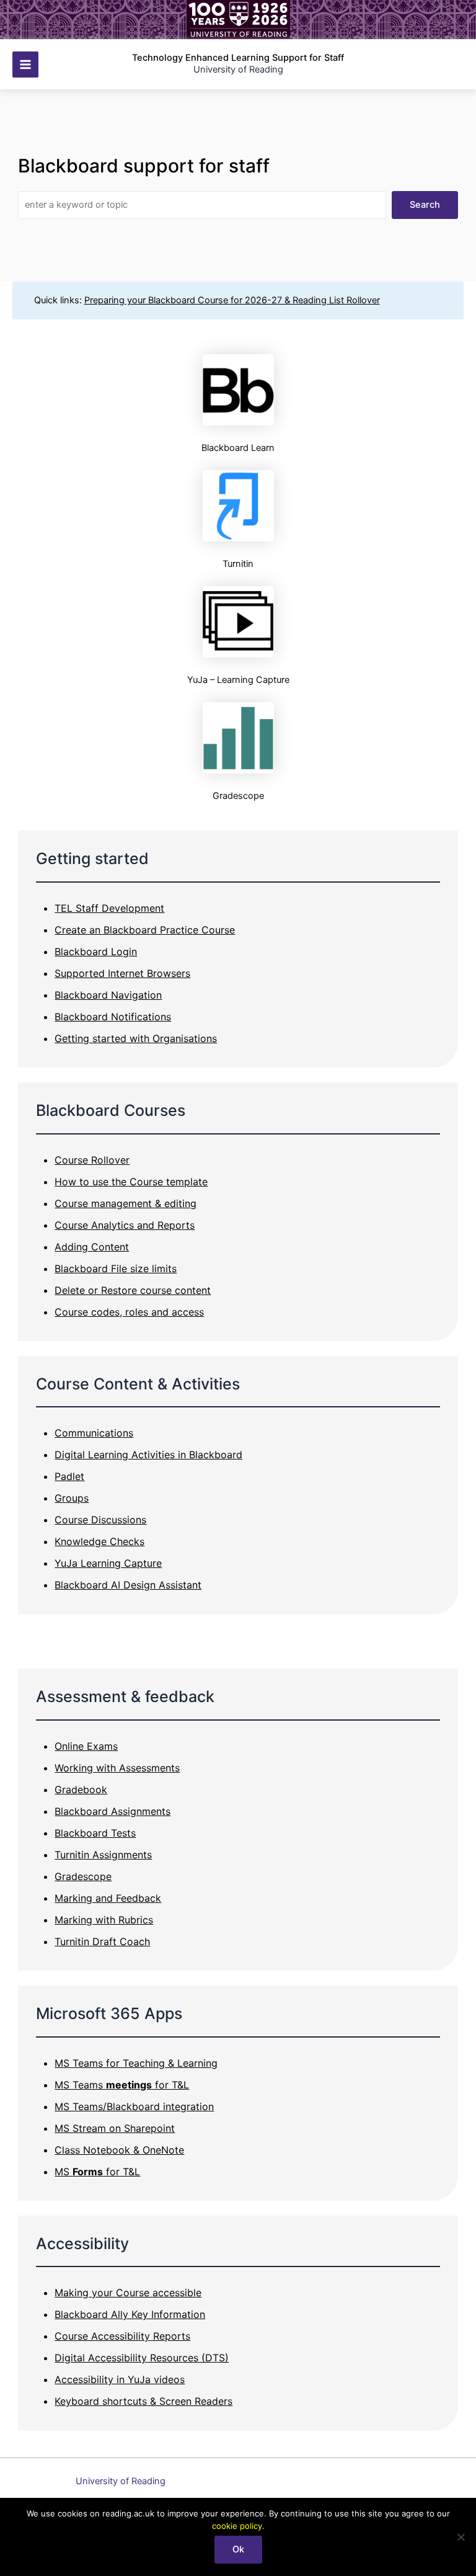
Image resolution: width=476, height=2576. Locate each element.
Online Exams (86, 1746)
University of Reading (121, 2481)
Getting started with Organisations (136, 1038)
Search (425, 205)
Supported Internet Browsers (122, 973)
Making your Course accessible (128, 2293)
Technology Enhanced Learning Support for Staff (238, 58)
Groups (72, 1498)
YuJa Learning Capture (108, 1563)
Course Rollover (92, 1160)
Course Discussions (100, 1520)
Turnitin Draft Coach (102, 1941)
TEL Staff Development (109, 908)
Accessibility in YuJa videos (120, 2379)
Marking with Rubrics (104, 1920)
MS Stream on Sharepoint (115, 2128)
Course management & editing (126, 1203)
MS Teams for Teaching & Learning (136, 2063)
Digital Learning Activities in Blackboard (148, 1455)
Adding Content (92, 1247)
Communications (94, 1433)
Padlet (69, 1476)
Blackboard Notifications (113, 1017)
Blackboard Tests (95, 1833)
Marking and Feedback (108, 1898)
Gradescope (83, 1876)
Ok (238, 2549)
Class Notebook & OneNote (119, 2150)
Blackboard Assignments (112, 1811)
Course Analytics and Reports (125, 1225)
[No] (461, 2537)
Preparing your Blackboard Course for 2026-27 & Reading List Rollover (232, 300)
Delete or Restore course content (133, 1290)
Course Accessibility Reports (122, 2336)
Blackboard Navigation (108, 995)
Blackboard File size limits (116, 1268)
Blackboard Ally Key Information (130, 2314)
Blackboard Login (96, 952)
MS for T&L (97, 2172)
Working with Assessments (117, 1768)
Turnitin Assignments (103, 1855)
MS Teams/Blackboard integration (134, 2106)
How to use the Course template (131, 1182)
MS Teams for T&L (122, 2085)
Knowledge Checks (99, 1541)
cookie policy (237, 2526)
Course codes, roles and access (129, 1312)
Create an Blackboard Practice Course (145, 930)
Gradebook (81, 1789)
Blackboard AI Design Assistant (128, 1585)
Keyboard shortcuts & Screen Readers (143, 2401)
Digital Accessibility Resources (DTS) (142, 2358)
